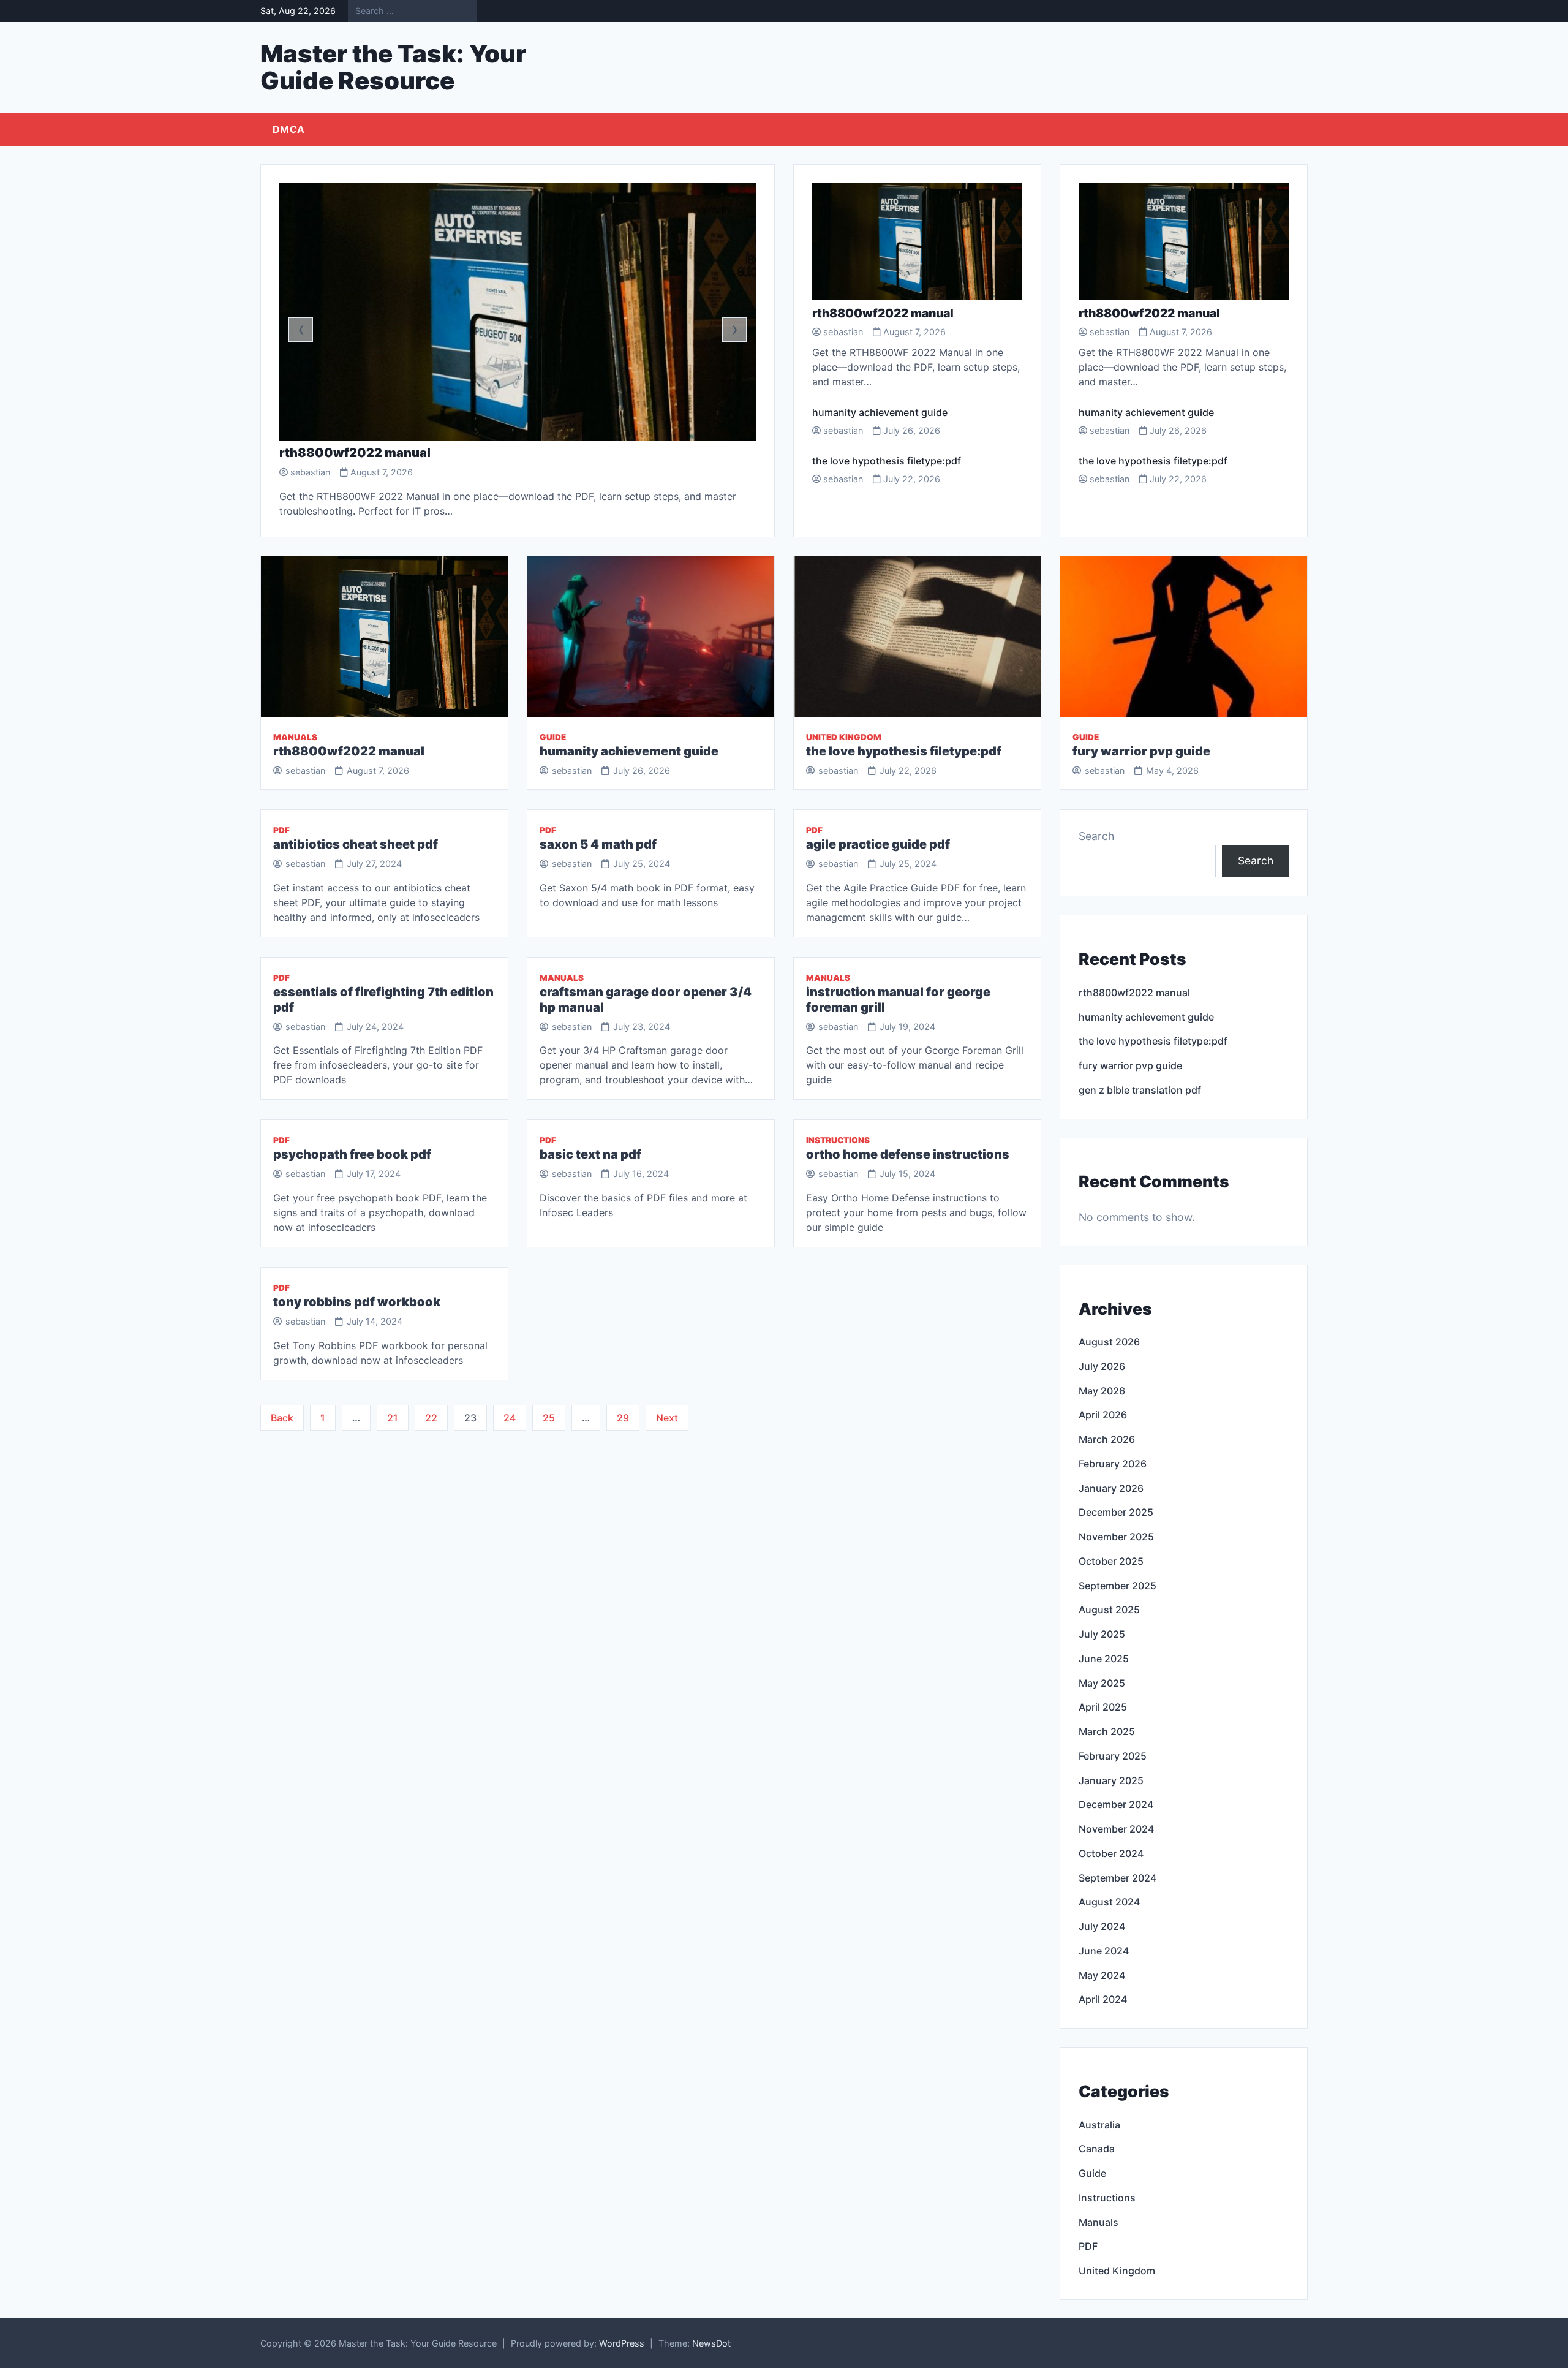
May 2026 (1102, 1391)
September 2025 (1118, 1586)
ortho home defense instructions (908, 1154)
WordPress (622, 2343)
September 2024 (1118, 1878)
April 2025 (1103, 1707)
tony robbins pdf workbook (357, 1302)
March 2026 (1107, 1439)
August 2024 (1109, 1902)
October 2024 (1111, 1853)
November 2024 (1116, 1829)
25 (549, 1418)
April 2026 (1103, 1415)
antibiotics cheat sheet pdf (356, 844)
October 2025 (1111, 1561)
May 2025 (1102, 1683)
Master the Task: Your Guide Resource (393, 67)
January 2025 (1111, 1780)
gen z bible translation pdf (1140, 1090)
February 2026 (1113, 1464)
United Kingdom (844, 737)
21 (393, 1418)
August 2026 (1109, 1342)
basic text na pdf (590, 1154)
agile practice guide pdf (878, 844)
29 (623, 1418)
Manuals (295, 737)
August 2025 (1109, 1610)
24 (510, 1418)
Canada (1097, 2149)
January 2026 (1111, 1488)
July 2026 (1102, 1366)
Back (282, 1418)
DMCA (288, 129)
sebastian (310, 472)
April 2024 (1103, 1999)
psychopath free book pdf (352, 1154)
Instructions (838, 1140)
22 (431, 1418)
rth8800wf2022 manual (355, 453)
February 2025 (1113, 1756)
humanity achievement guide (880, 412)
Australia (1099, 2125)
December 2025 (1116, 1512)
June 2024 (1104, 1951)
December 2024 (1116, 1804)
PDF (281, 830)
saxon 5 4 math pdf (598, 844)
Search (1096, 836)
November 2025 (1116, 1537)
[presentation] (301, 330)
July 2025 (1102, 1634)
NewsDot (711, 2343)
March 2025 (1107, 1731)
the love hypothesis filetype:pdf (887, 461)
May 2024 (1102, 1975)
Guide (553, 737)
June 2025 (1104, 1659)
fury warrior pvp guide (1141, 751)
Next (667, 1418)
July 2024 (1102, 1926)
